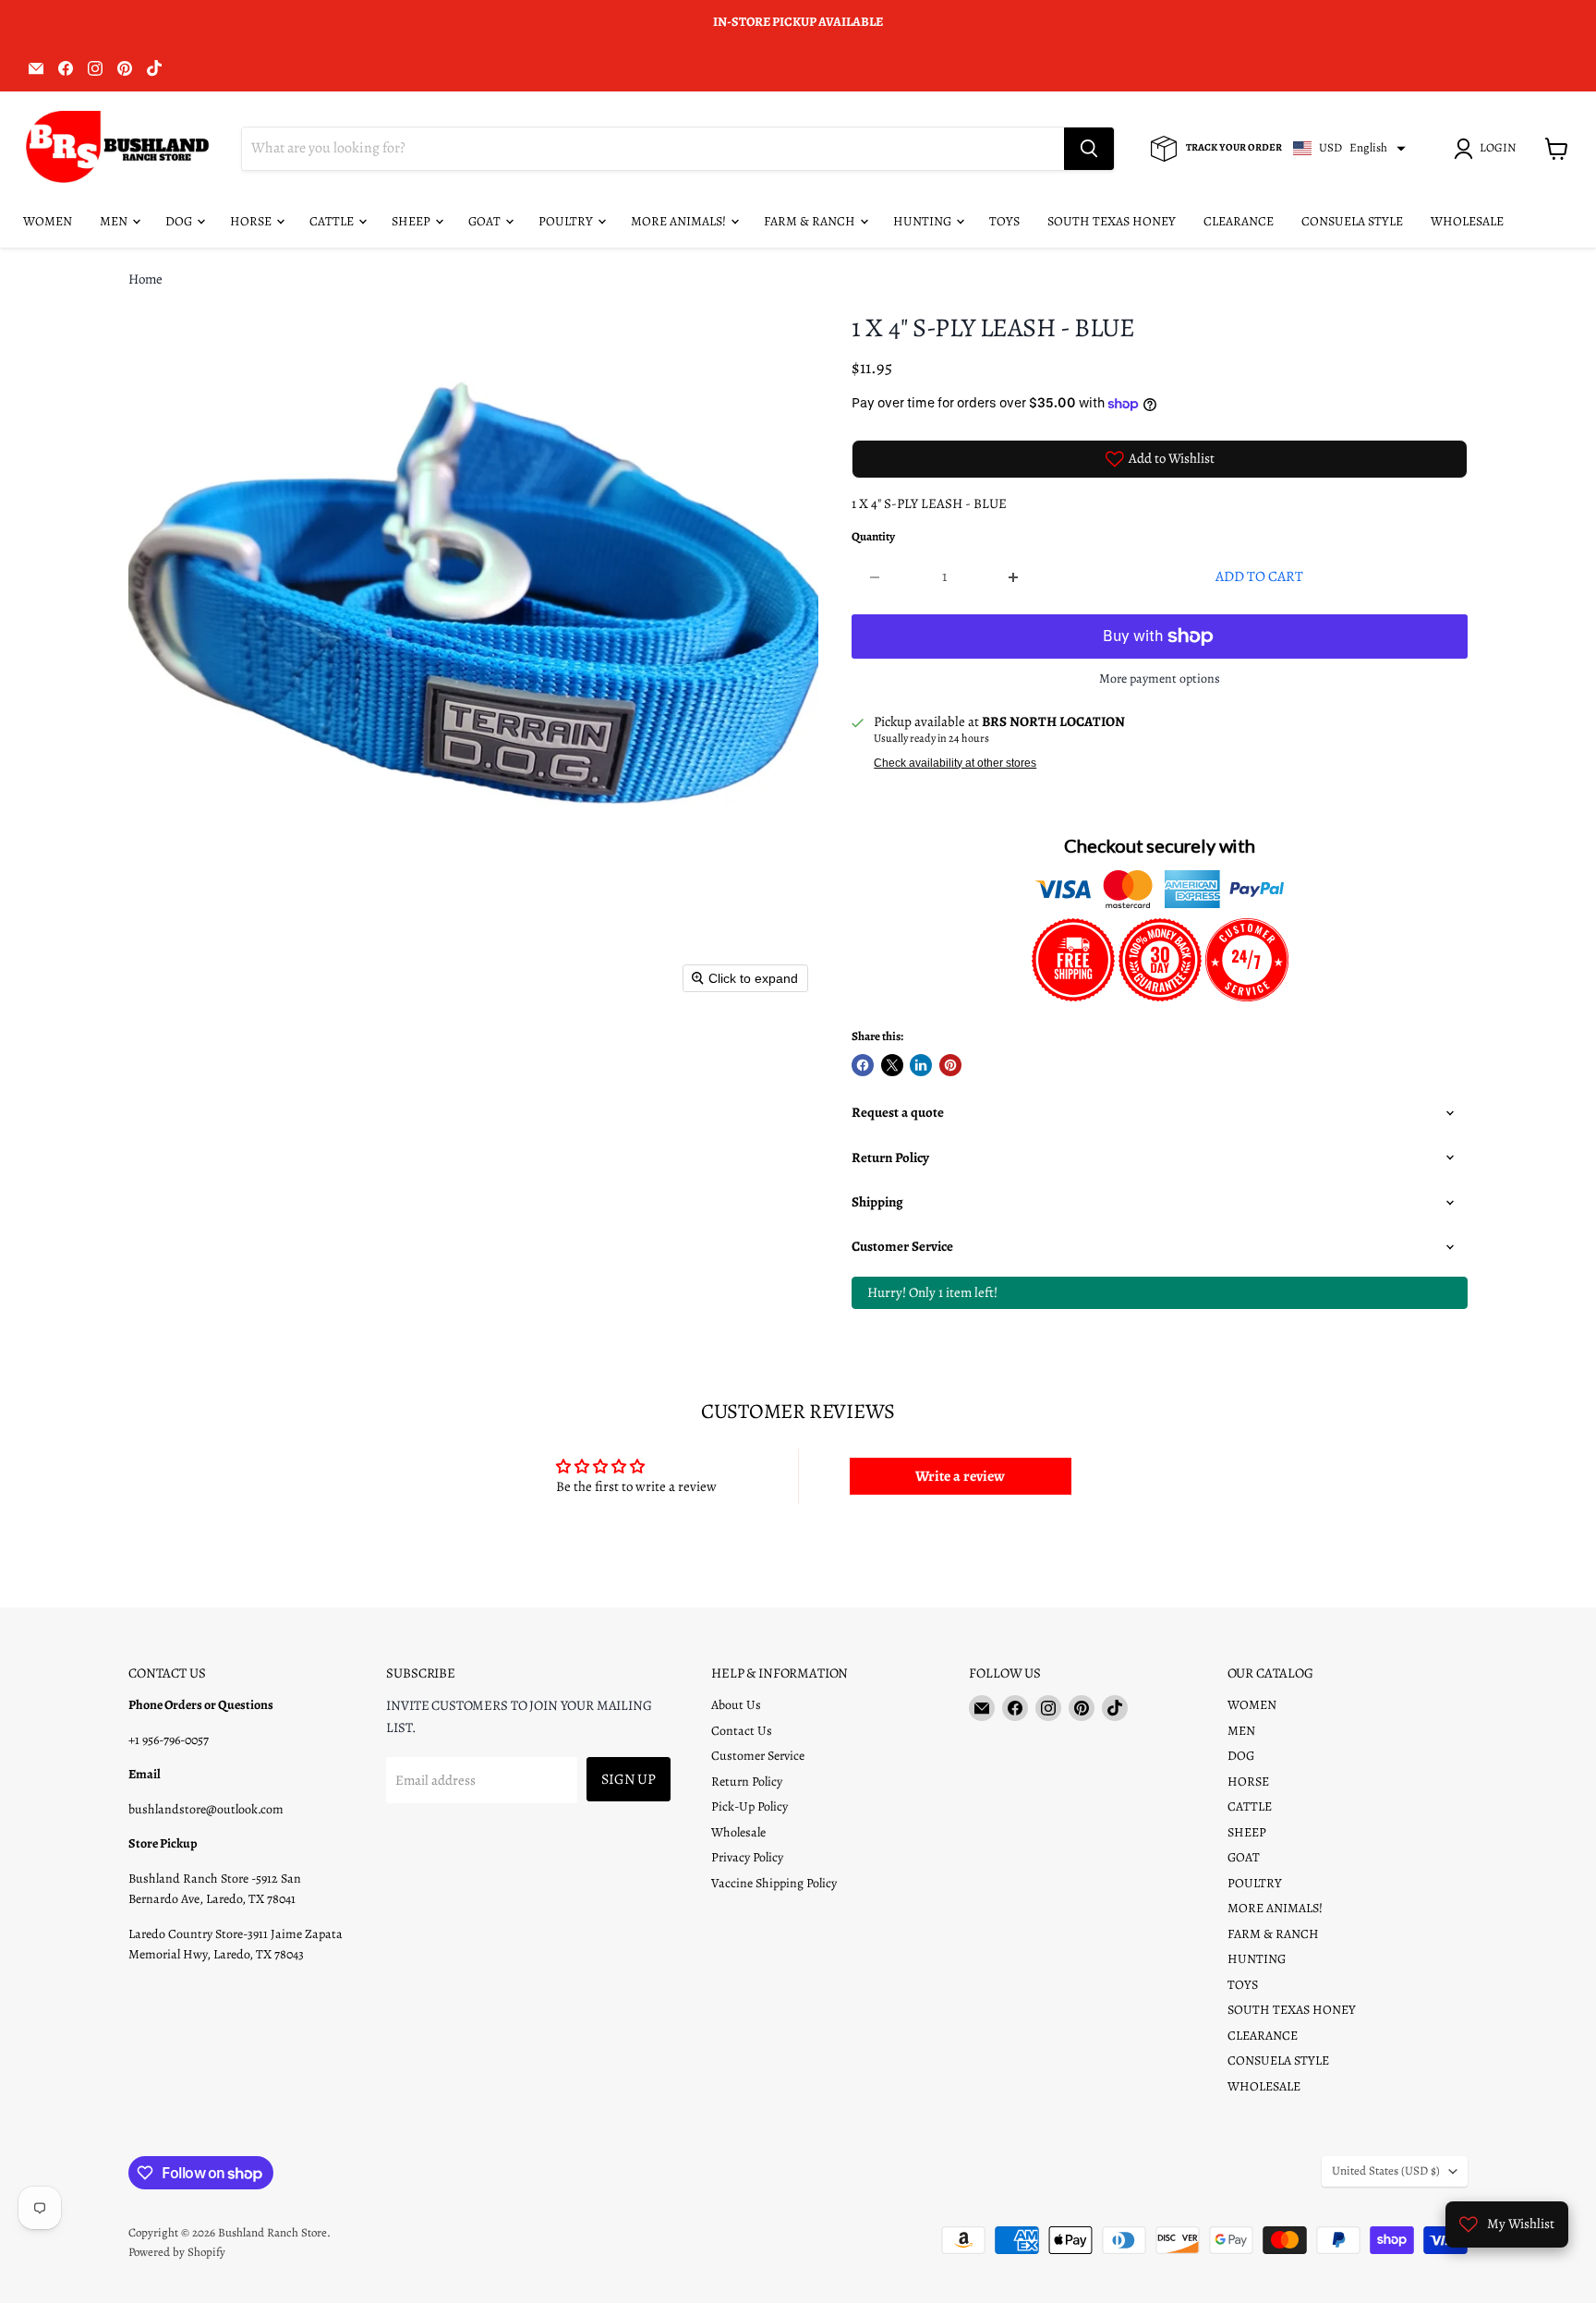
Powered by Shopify (177, 2252)
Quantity (873, 537)
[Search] (1089, 149)
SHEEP (412, 221)
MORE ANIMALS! (680, 221)
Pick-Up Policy (750, 1806)
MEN (115, 221)
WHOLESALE (1467, 221)
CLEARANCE (1239, 221)
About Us (736, 1705)
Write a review (960, 1476)
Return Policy (747, 1782)
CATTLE (333, 221)
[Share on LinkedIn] (921, 1065)
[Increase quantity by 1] (1015, 576)
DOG (180, 221)
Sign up (629, 1779)
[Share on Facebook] (863, 1065)
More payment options (1160, 679)
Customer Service (758, 1756)
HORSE (252, 221)
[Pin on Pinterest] (950, 1065)
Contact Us (742, 1731)
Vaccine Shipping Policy (774, 1883)
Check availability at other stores (955, 763)
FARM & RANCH (811, 221)
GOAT (486, 221)
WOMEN (48, 221)
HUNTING (924, 221)
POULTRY (567, 221)
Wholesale (738, 1832)
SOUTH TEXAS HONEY (1112, 221)
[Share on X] (892, 1065)
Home (145, 279)
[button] (1488, 149)
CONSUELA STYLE (1352, 221)
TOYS (1004, 221)
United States (1386, 2171)
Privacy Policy (747, 1857)
